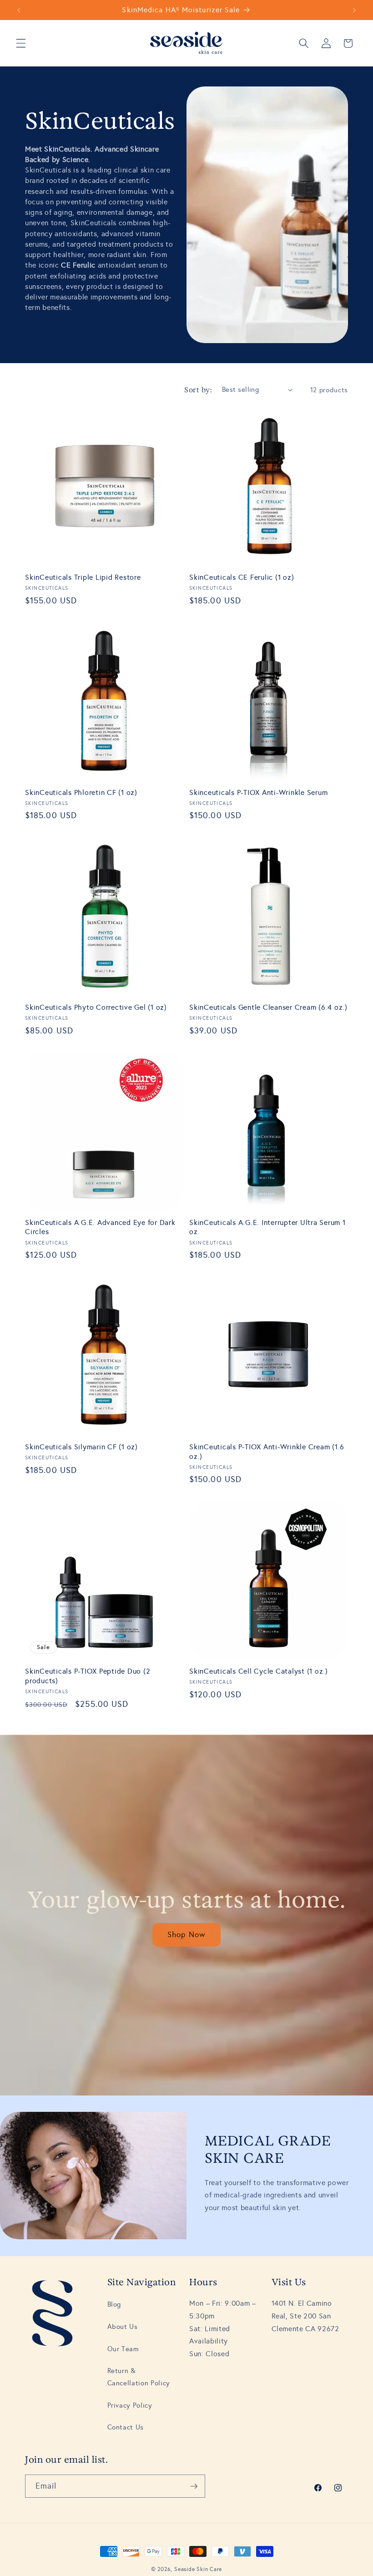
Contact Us (126, 2427)
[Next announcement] (354, 10)
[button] (21, 43)
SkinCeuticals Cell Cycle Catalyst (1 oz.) (259, 1671)
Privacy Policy (130, 2405)
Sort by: (198, 389)
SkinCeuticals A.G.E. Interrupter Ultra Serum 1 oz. (267, 1227)
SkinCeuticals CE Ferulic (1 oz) (242, 577)
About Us (123, 2326)
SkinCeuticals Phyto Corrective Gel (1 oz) (96, 1007)
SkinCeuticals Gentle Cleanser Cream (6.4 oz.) (268, 1007)
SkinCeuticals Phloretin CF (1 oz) (81, 792)
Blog (114, 2304)
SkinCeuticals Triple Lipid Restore (83, 577)
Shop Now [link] (186, 1935)
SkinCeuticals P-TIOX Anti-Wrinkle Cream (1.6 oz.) (267, 1452)
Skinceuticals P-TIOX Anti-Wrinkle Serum (258, 792)
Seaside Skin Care (198, 2569)
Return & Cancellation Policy (139, 2377)
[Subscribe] (194, 2486)
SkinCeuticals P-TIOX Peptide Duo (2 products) (88, 1676)
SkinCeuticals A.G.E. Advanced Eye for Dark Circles (100, 1227)
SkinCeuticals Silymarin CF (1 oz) (81, 1447)
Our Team (123, 2349)
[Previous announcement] (19, 10)
